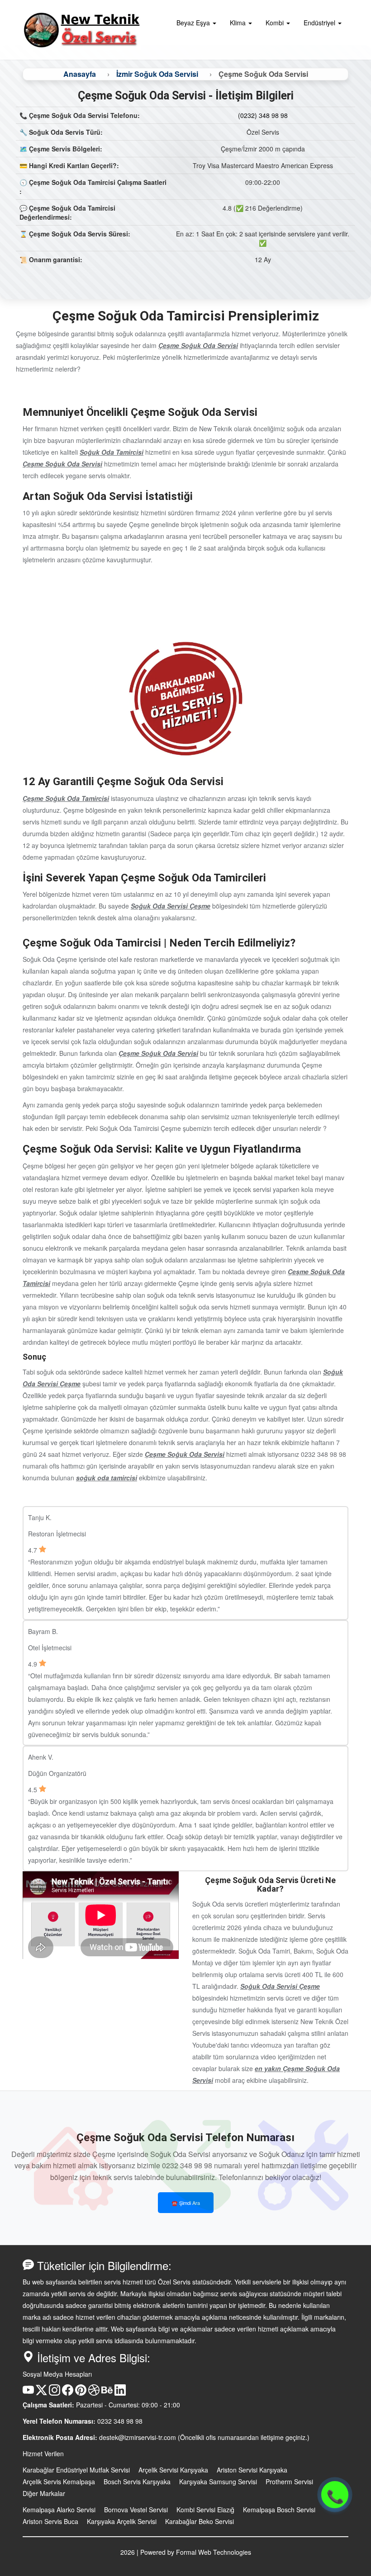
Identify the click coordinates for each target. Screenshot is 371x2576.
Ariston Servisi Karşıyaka (252, 2470)
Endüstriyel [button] (320, 23)
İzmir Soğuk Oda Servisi (157, 74)
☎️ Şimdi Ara (186, 2203)
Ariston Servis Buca (50, 2521)
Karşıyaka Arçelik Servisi (122, 2521)
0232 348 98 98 (120, 2421)
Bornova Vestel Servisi (136, 2510)
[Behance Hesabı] (107, 2393)
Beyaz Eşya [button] (194, 23)
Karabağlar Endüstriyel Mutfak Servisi (76, 2470)
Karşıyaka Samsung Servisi (218, 2482)
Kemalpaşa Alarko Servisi (59, 2510)
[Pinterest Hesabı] (81, 2393)
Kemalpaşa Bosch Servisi (279, 2510)
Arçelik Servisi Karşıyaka (173, 2470)
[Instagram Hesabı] (55, 2393)
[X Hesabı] (41, 2393)
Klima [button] (239, 23)
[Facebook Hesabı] (68, 2393)
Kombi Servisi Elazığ (205, 2510)
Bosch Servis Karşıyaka (137, 2482)
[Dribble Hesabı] (94, 2393)
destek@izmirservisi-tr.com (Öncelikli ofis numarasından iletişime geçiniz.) (204, 2437)
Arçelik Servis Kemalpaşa (59, 2482)
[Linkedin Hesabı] (120, 2393)
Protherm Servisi (289, 2482)
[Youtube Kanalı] (28, 2393)
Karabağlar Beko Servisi (200, 2521)
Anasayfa (80, 74)
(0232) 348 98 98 (263, 115)
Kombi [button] (276, 23)
